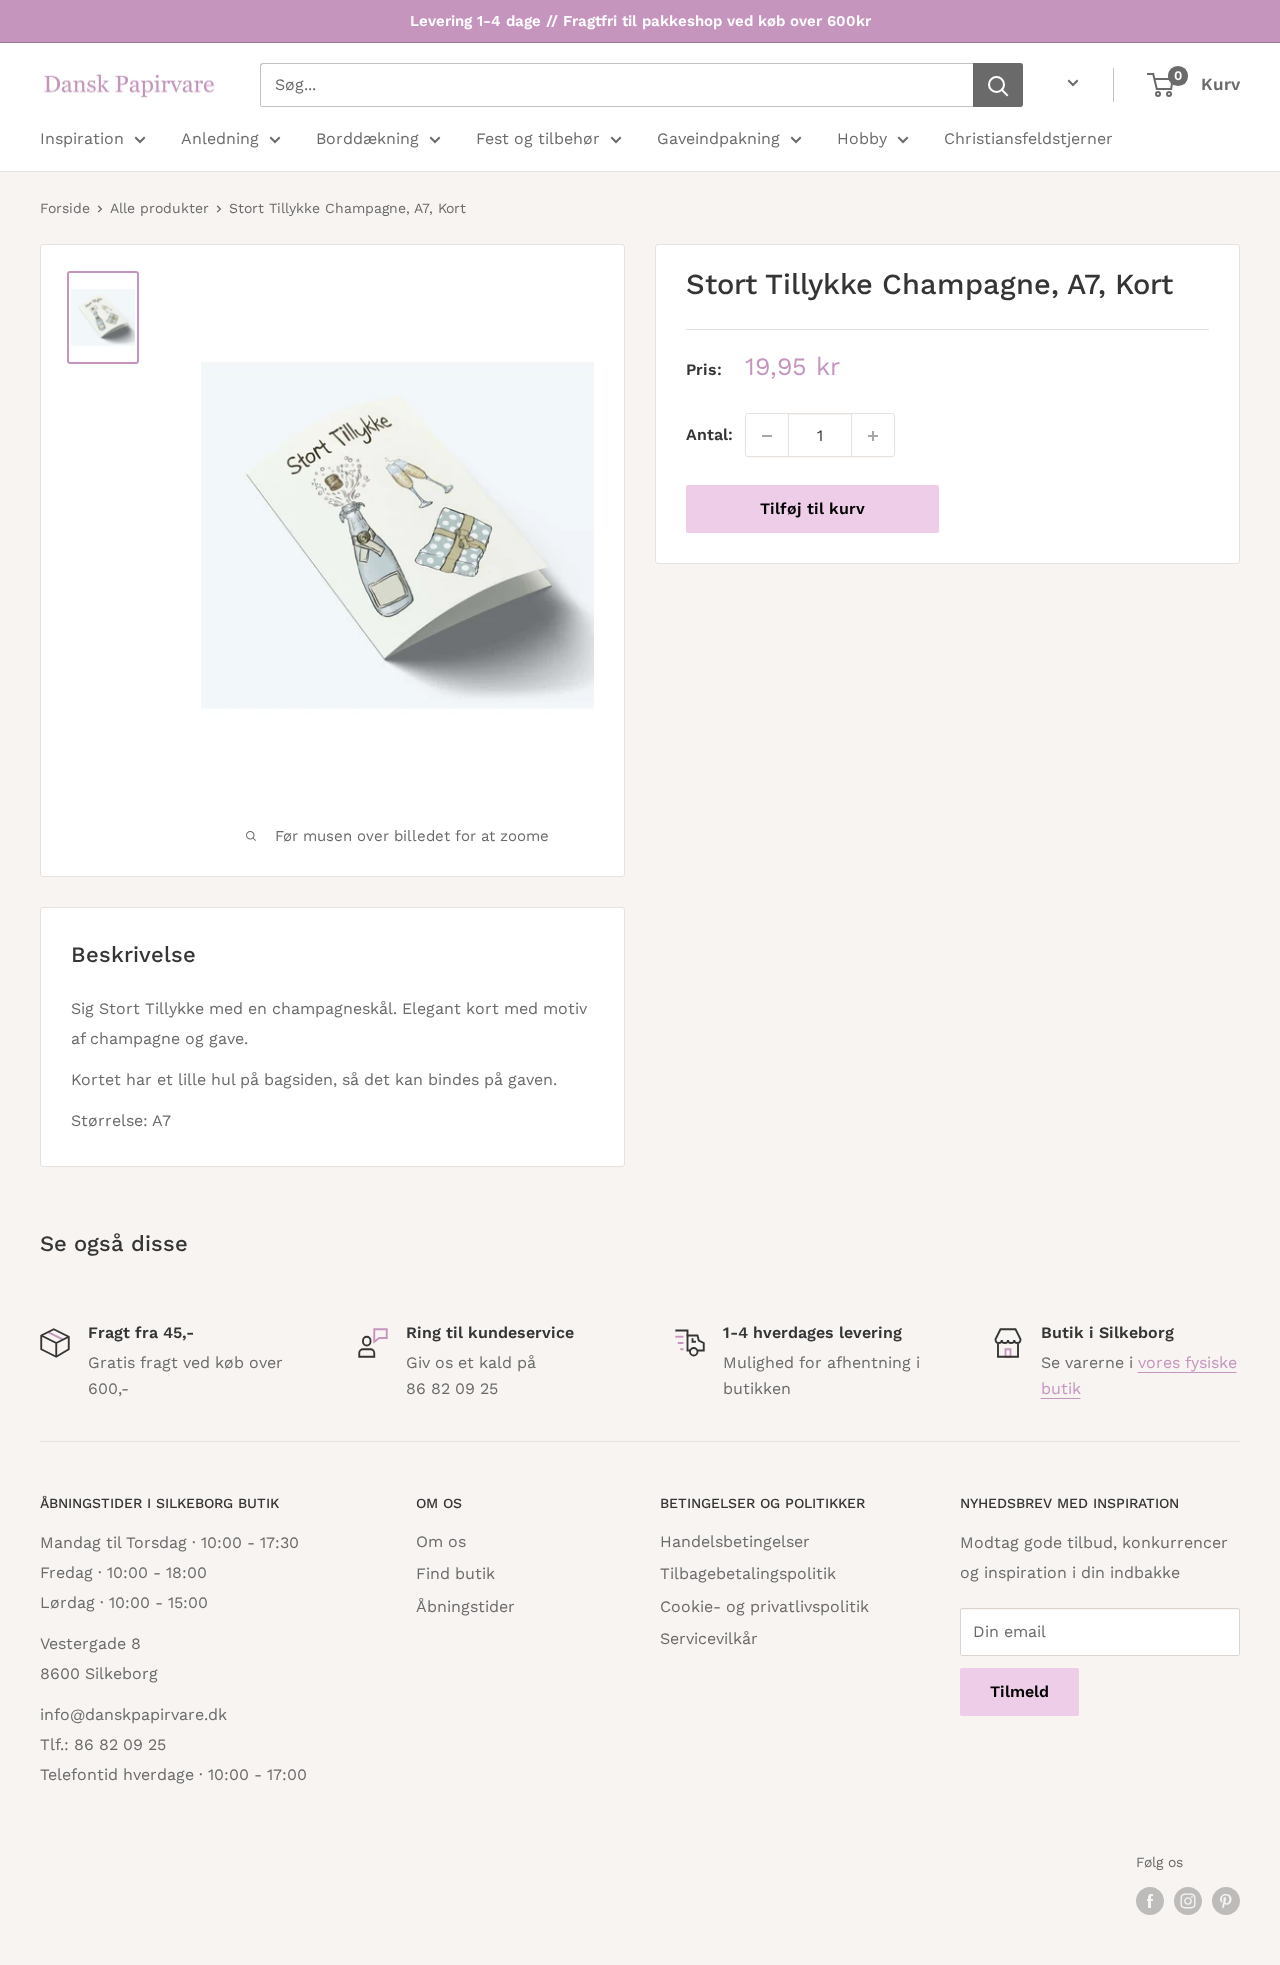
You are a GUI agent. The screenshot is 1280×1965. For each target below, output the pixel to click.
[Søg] (998, 85)
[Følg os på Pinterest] (1226, 1901)
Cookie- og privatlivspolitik (764, 1606)
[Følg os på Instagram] (1188, 1901)
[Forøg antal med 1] (873, 436)
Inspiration (82, 138)
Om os (441, 1541)
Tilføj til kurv (812, 509)
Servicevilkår (709, 1638)
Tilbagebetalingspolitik (748, 1573)
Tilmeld (1019, 1691)
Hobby (862, 138)
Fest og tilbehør (538, 138)
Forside (65, 208)
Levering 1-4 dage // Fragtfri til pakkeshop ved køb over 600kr (640, 21)
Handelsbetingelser (735, 1541)
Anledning (220, 138)
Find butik (455, 1573)
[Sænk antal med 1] (767, 436)
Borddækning (367, 138)
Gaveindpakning (718, 138)
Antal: (709, 435)
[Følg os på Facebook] (1150, 1901)
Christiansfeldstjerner (1028, 138)
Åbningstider (465, 1606)
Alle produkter (159, 208)
